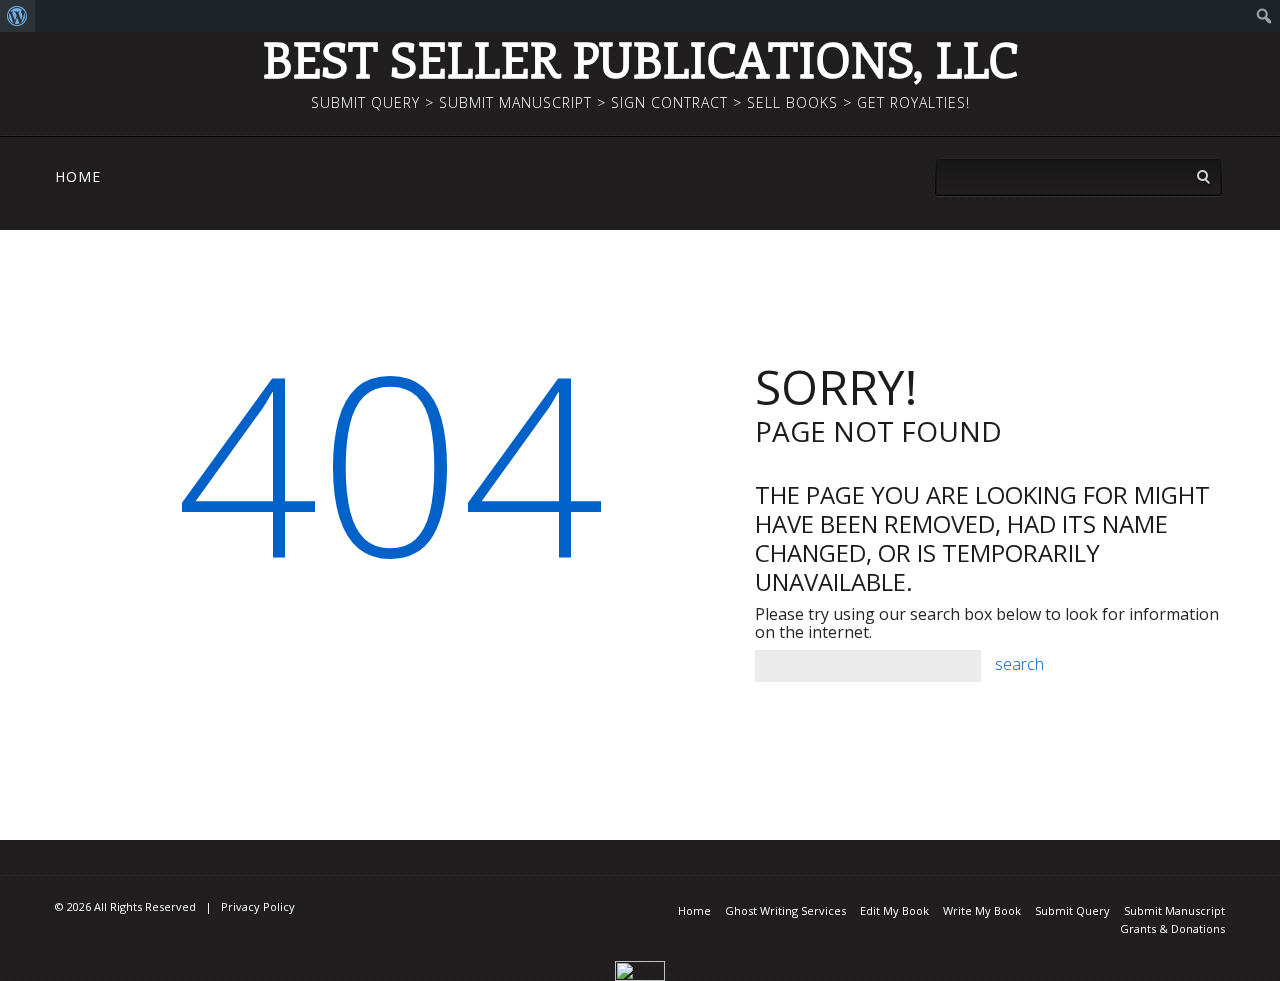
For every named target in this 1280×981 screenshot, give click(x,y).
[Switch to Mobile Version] (640, 969)
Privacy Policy (258, 906)
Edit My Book (894, 910)
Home (78, 177)
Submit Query (1072, 910)
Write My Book (982, 910)
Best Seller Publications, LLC (640, 58)
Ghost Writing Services (785, 910)
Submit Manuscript (1174, 910)
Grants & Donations (1172, 928)
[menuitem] (17, 16)
